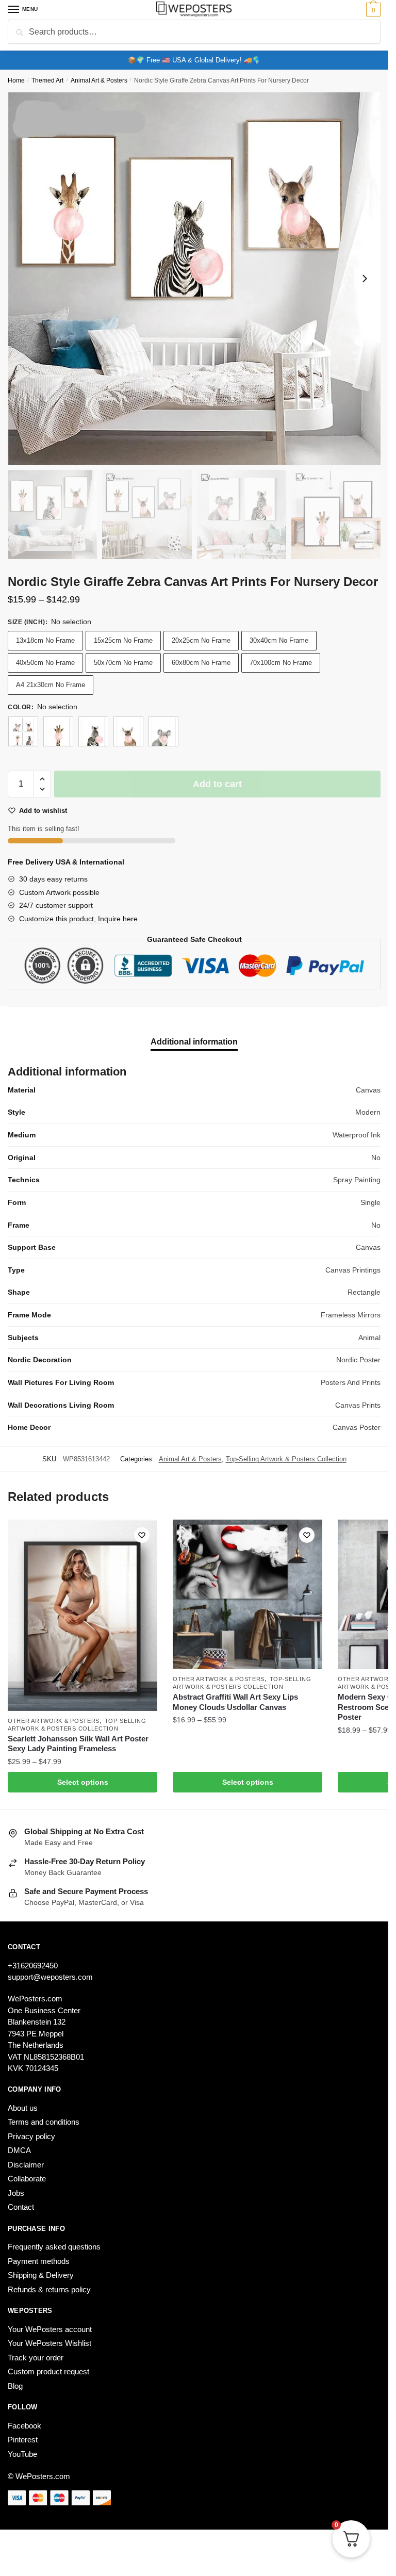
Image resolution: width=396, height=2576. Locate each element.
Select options (83, 1782)
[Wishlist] (142, 1535)
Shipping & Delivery (41, 2275)
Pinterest (23, 2440)
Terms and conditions (44, 2122)
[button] (42, 779)
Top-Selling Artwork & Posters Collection (286, 1459)
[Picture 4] (163, 731)
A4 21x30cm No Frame (51, 685)
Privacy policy (31, 2136)
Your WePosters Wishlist (49, 2343)
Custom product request (48, 2371)
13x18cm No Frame (45, 640)
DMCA (19, 2150)
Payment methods (39, 2261)
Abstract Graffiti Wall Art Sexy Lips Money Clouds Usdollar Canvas (235, 1702)
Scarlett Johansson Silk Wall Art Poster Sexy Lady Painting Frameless (78, 1744)
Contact (21, 2207)
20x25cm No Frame (201, 640)
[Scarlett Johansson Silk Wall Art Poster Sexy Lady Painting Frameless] (82, 1615)
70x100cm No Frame (281, 663)
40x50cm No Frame (45, 663)
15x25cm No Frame (123, 640)
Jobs (16, 2193)
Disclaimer (26, 2165)
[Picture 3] (128, 731)
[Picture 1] (58, 731)
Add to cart (217, 784)
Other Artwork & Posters (54, 1721)
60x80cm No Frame (201, 663)
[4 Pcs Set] (23, 731)
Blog (15, 2386)
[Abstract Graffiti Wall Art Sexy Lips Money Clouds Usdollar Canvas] (247, 1594)
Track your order (36, 2358)
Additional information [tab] (194, 1042)
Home (16, 80)
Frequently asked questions (54, 2247)
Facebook (24, 2426)
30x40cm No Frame (279, 640)
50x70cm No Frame (123, 663)
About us (23, 2108)
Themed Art (47, 80)
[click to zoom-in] (194, 278)
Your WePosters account (50, 2329)
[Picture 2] (93, 731)
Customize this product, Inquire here (78, 919)
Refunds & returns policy (49, 2289)
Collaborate (27, 2179)
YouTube (22, 2454)
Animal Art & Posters (99, 80)
